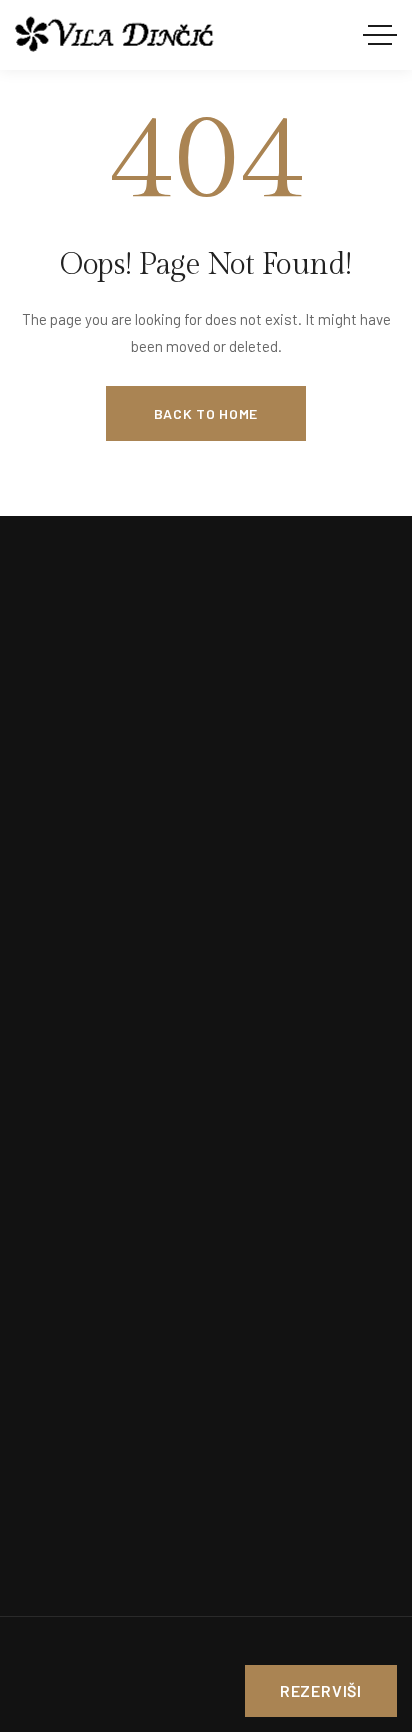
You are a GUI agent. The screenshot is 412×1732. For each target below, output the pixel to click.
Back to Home (206, 413)
